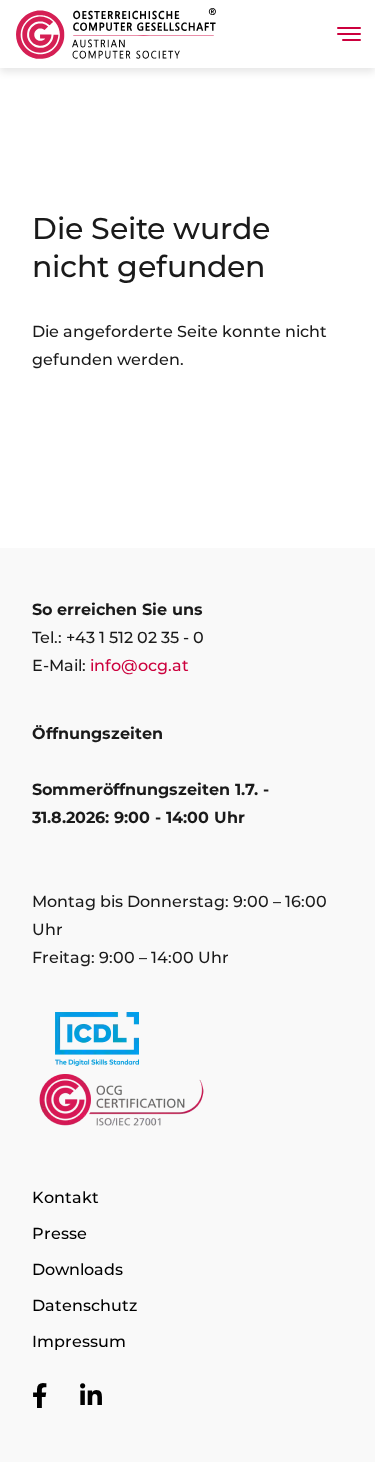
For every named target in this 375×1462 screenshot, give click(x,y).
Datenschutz (84, 1305)
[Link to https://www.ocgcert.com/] (187, 1105)
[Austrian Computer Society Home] (116, 34)
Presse (59, 1233)
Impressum (79, 1341)
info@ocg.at (139, 665)
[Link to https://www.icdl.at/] (187, 1043)
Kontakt (65, 1197)
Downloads (77, 1269)
